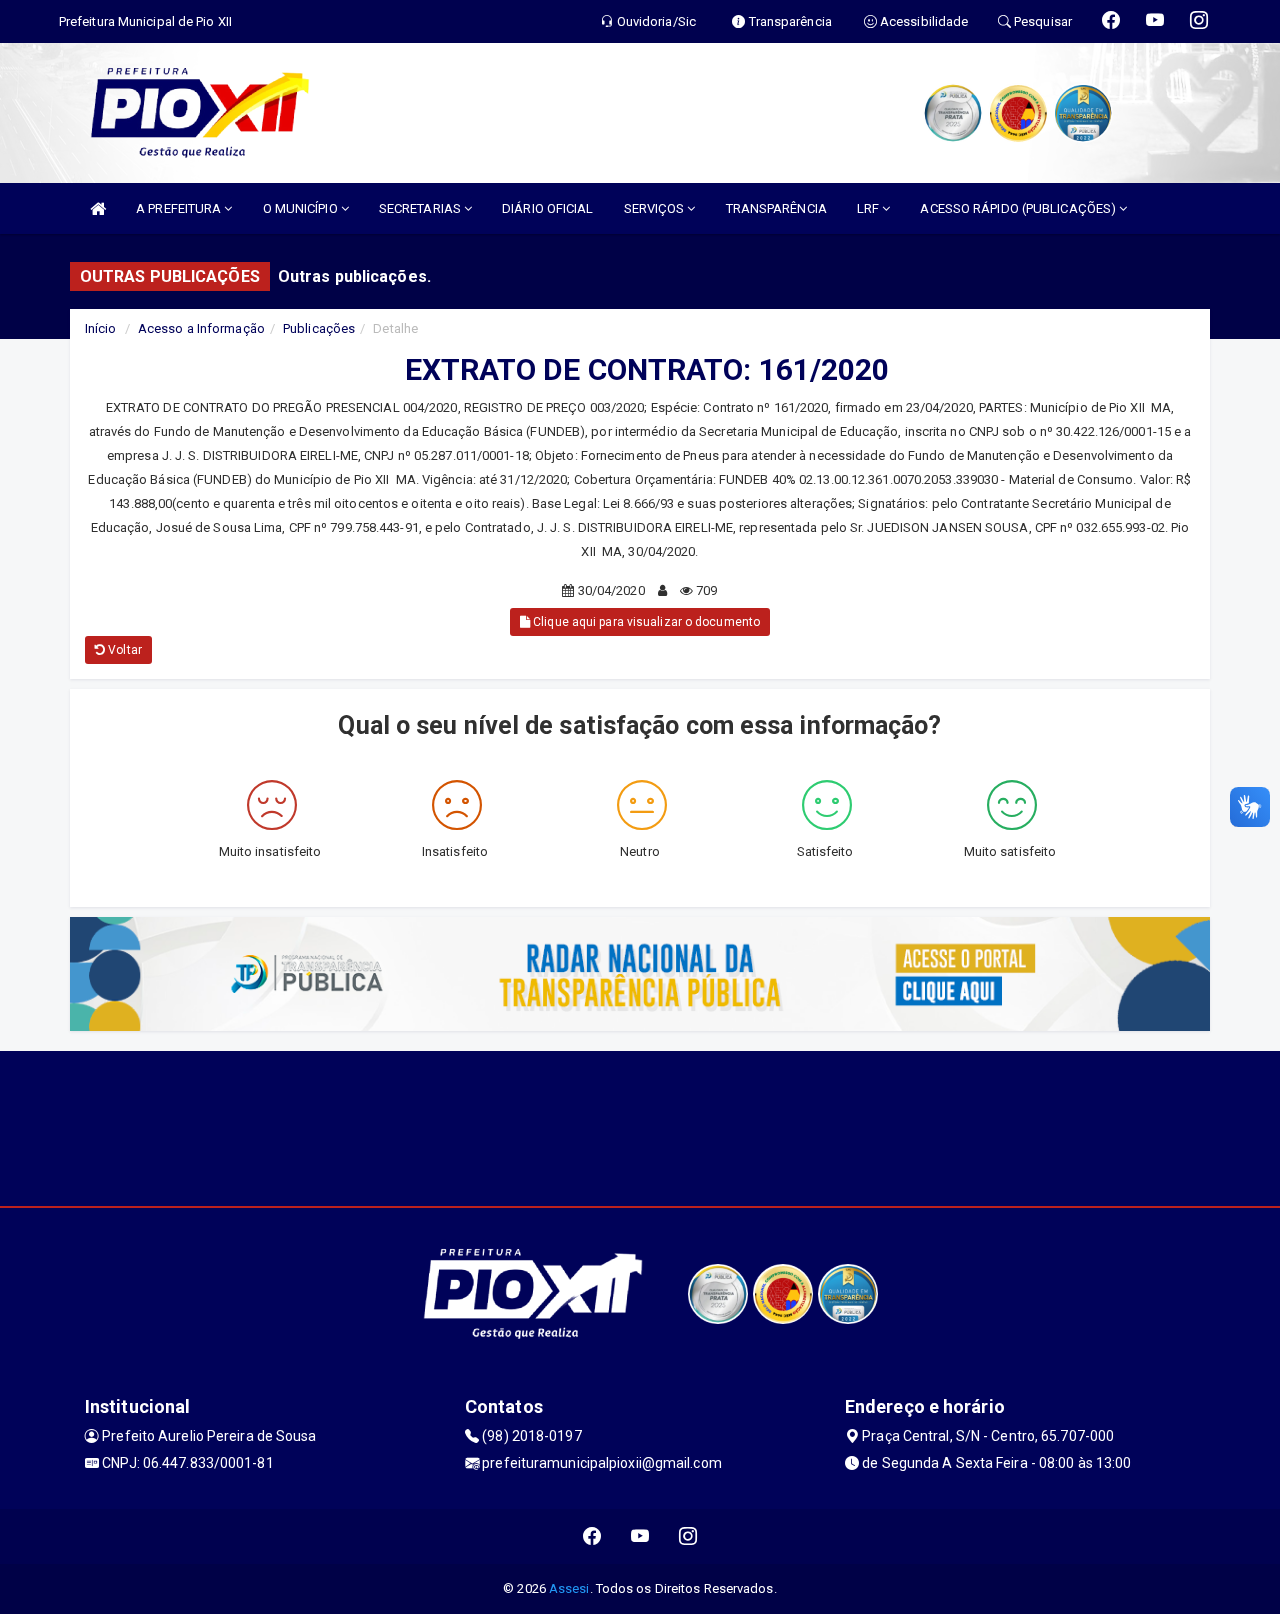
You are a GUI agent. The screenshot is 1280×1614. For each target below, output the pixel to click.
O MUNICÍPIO (302, 208)
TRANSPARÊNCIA (776, 208)
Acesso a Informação (201, 328)
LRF (869, 208)
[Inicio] (98, 208)
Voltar (123, 650)
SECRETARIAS (421, 208)
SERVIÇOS (656, 208)
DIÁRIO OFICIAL (547, 208)
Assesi (569, 1588)
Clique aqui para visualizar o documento (645, 622)
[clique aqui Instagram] (688, 1536)
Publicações (319, 328)
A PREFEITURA (180, 208)
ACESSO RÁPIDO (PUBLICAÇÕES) (1019, 208)
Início (101, 328)
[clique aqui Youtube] (640, 1536)
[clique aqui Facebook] (592, 1536)
